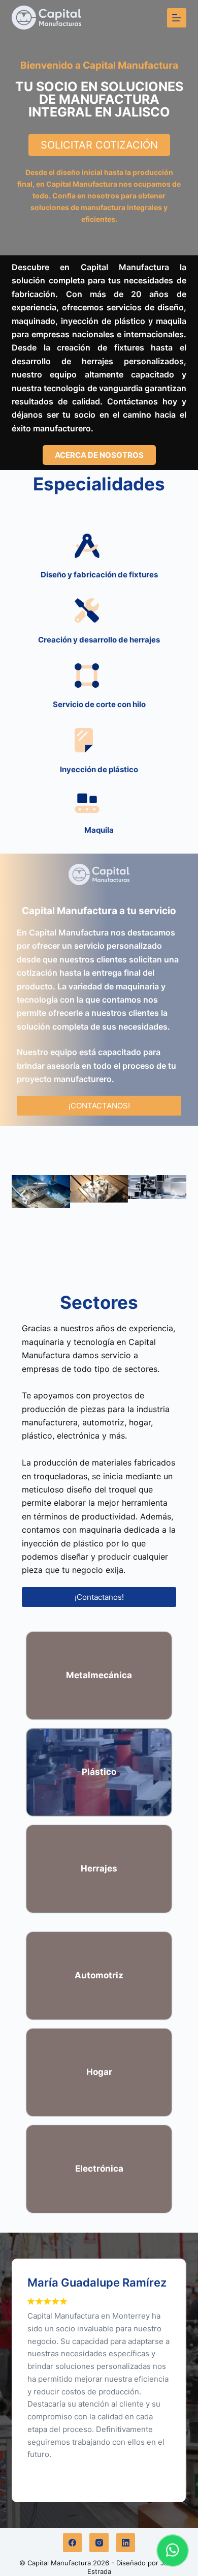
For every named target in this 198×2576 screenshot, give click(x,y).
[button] (23, 1195)
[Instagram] (99, 2543)
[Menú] (177, 18)
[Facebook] (73, 2543)
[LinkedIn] (126, 2543)
